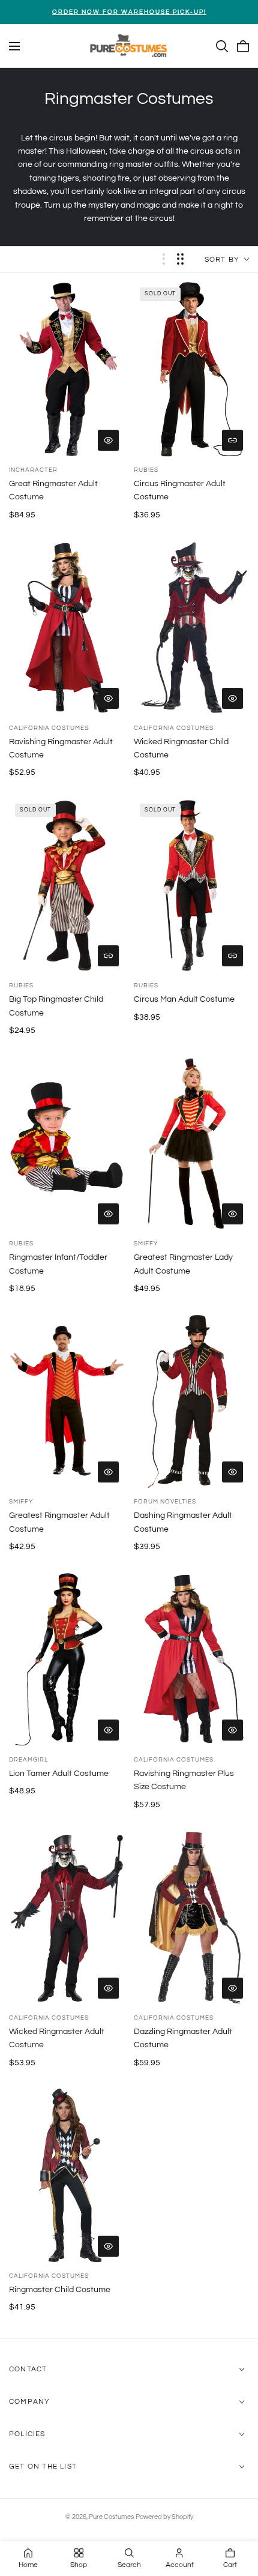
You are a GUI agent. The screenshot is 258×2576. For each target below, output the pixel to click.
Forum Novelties (165, 1502)
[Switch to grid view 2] (180, 259)
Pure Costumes (111, 2517)
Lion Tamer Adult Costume (59, 1774)
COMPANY (29, 2402)
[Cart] (243, 46)
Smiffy (146, 1244)
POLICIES (27, 2434)
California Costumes (49, 728)
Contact (28, 2369)
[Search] (222, 46)
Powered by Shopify (164, 2517)
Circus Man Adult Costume (184, 999)
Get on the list (43, 2466)
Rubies (146, 470)
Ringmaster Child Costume (60, 2290)
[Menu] (14, 46)
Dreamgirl (28, 1760)
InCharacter (33, 470)
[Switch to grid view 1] (164, 259)
